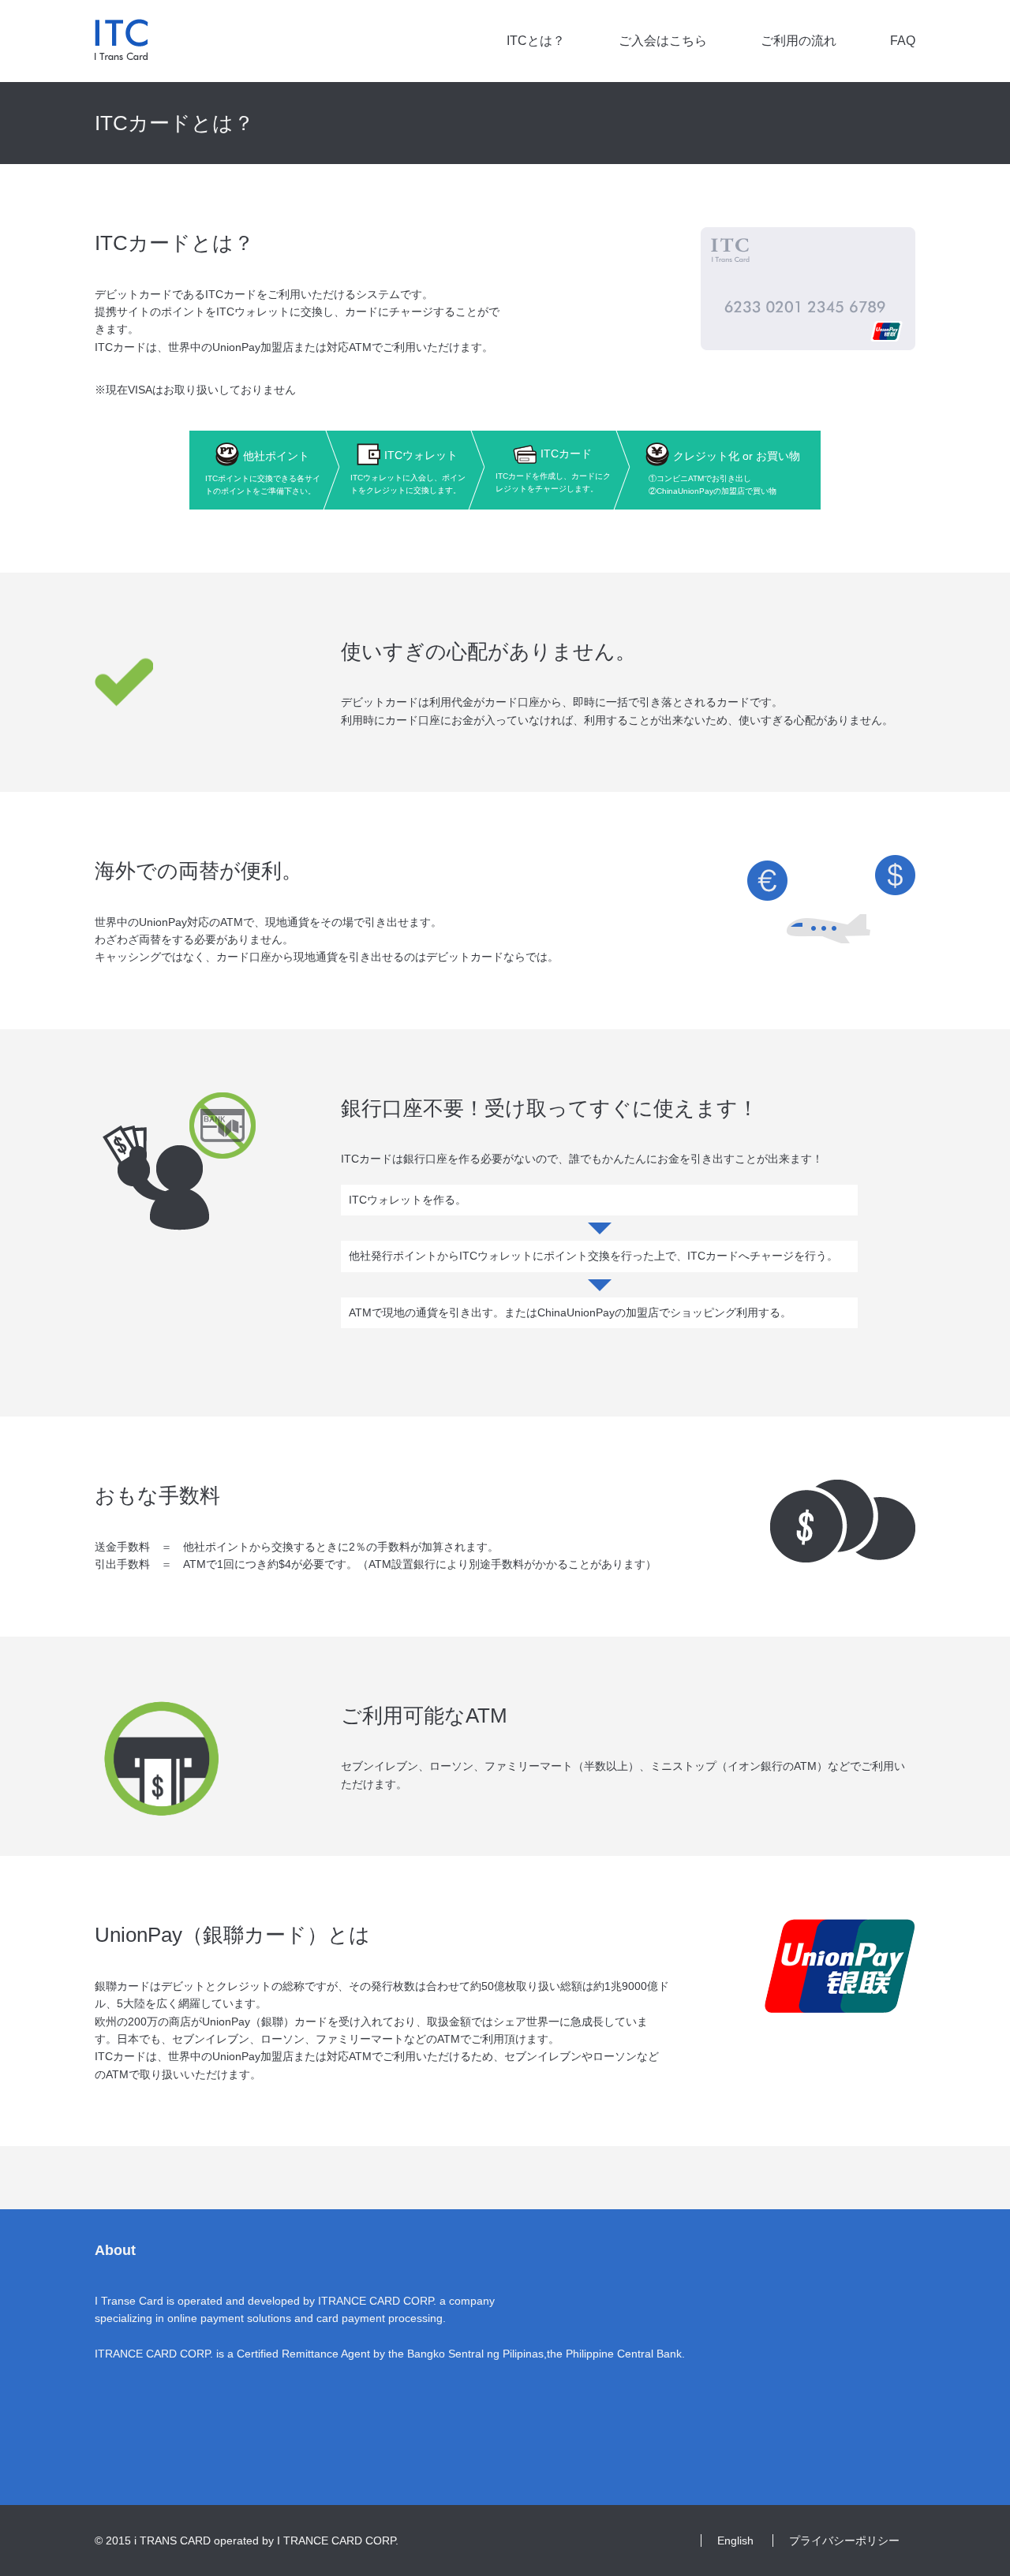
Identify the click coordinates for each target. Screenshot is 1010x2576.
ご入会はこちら (663, 41)
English (735, 2541)
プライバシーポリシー (844, 2541)
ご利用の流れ (799, 41)
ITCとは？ (536, 41)
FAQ (903, 41)
